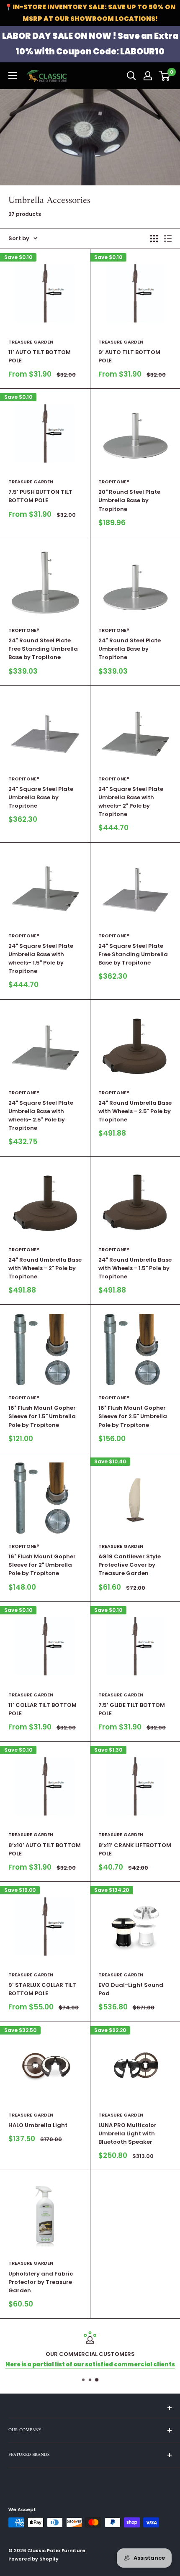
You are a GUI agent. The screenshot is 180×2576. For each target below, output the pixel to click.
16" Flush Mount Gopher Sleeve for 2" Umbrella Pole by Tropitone (42, 1565)
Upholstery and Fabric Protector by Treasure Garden (41, 2282)
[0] (165, 76)
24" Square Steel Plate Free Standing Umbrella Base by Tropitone (133, 954)
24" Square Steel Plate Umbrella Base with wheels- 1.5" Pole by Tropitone (41, 958)
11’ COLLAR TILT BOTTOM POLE (42, 1709)
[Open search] (131, 76)
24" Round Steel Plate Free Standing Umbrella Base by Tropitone (43, 649)
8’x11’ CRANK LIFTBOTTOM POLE (135, 1849)
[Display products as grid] (154, 239)
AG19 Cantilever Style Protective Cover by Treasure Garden (130, 1565)
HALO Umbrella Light (38, 2125)
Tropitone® (114, 482)
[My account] (148, 76)
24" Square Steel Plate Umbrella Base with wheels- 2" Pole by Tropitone (131, 802)
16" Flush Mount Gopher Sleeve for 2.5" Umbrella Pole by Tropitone (133, 1416)
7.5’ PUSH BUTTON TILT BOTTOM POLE (40, 496)
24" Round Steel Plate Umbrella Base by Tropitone (130, 649)
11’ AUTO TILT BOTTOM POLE (40, 356)
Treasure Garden (31, 342)
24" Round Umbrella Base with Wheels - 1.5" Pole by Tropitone (135, 1268)
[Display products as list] (168, 239)
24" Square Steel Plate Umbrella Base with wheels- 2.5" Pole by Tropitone (41, 1115)
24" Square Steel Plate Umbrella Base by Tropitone (41, 797)
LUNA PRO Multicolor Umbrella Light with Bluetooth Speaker (127, 2133)
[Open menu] (13, 75)
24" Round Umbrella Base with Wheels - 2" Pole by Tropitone (45, 1268)
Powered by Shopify (33, 2559)
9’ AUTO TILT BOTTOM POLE (129, 356)
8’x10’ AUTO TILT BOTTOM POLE (45, 1849)
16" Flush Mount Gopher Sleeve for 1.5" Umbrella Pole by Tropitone (42, 1416)
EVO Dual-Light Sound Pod (131, 1989)
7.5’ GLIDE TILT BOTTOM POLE (132, 1709)
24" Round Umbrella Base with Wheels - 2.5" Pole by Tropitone (135, 1111)
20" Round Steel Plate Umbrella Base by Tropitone (129, 500)
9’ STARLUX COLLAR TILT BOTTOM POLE (42, 1989)
